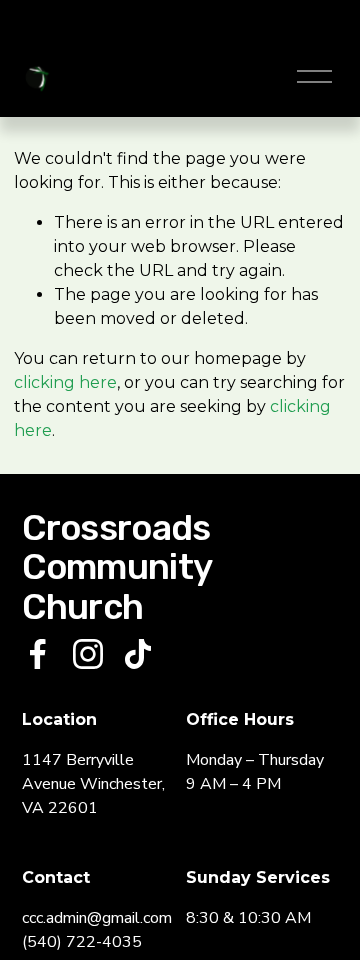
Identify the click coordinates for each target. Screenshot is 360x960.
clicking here (65, 382)
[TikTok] (138, 654)
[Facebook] (38, 654)
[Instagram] (88, 654)
